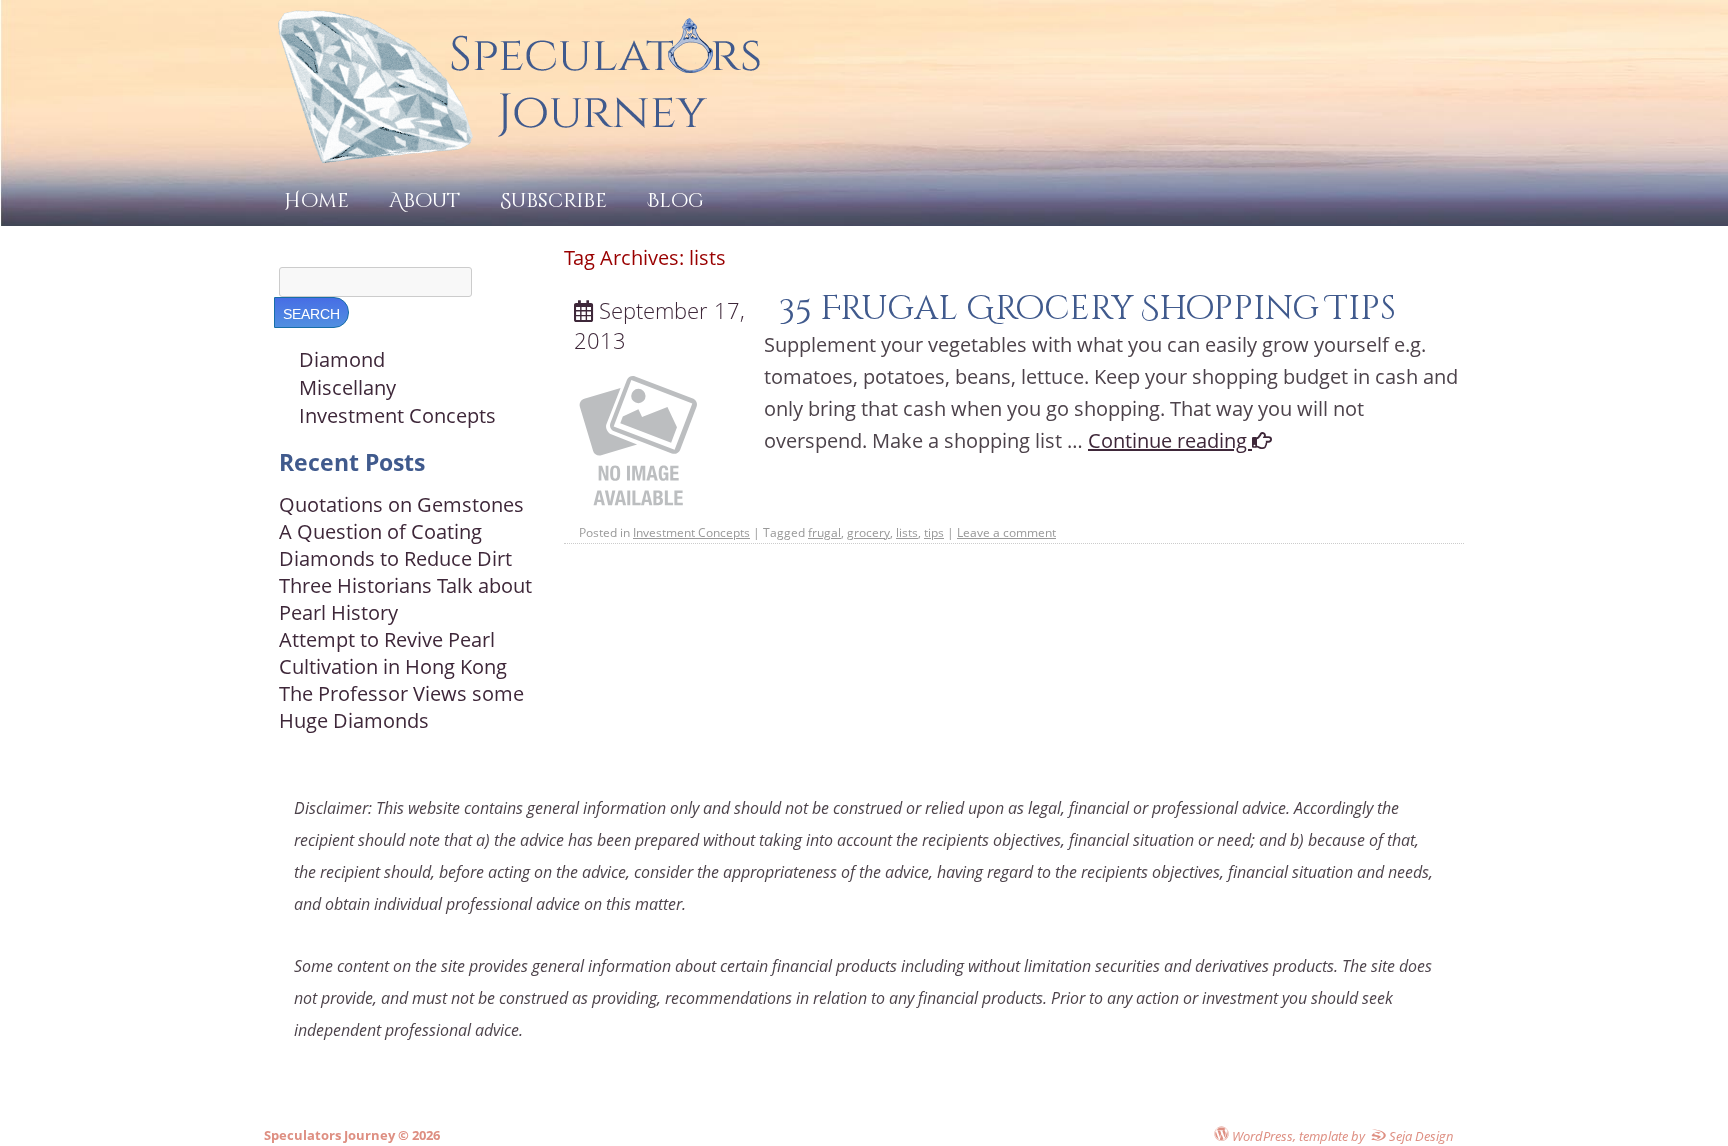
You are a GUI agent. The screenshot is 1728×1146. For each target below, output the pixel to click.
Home (316, 200)
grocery (868, 532)
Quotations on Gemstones (401, 504)
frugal (824, 532)
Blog (675, 200)
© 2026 (417, 1135)
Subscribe (553, 200)
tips (934, 532)
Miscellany (347, 387)
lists (907, 532)
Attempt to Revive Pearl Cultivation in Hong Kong (393, 653)
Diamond (342, 359)
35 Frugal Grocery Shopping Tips (1087, 308)
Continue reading (1170, 440)
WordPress (1261, 1135)
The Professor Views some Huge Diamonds (401, 707)
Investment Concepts (691, 532)
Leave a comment (1006, 532)
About (424, 200)
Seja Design (1420, 1135)
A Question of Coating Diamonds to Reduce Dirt (395, 545)
